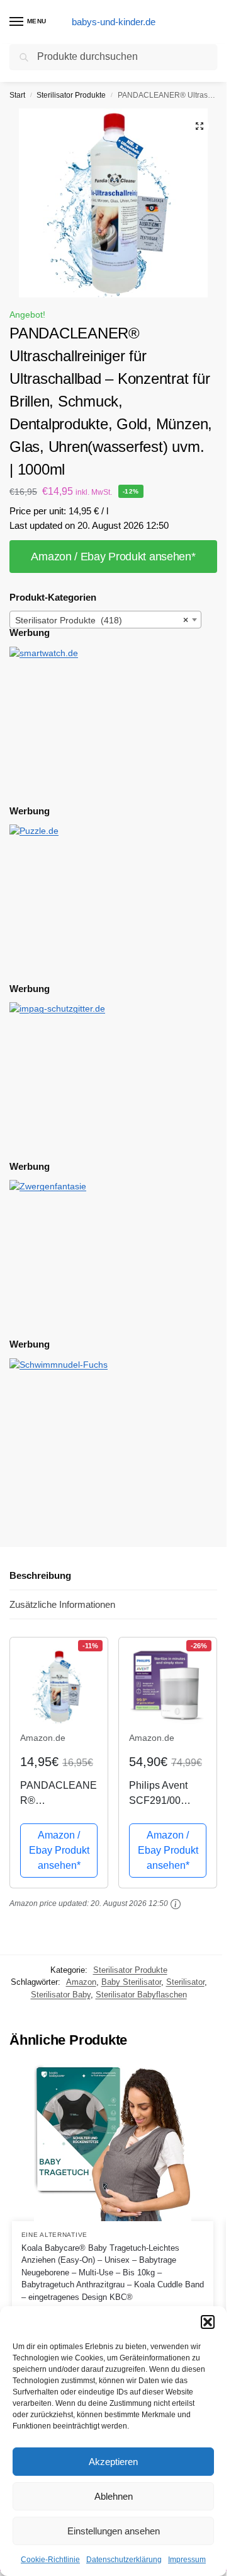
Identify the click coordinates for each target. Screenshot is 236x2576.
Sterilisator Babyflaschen (141, 1995)
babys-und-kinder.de (114, 22)
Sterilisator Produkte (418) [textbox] (102, 620)
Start (17, 95)
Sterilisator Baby (61, 1995)
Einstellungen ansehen (114, 2531)
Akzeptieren (113, 2462)
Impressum (187, 2560)
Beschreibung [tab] (40, 1575)
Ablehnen (114, 2496)
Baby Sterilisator (131, 1982)
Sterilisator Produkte (71, 95)
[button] (208, 2322)
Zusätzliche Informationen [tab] (62, 1604)
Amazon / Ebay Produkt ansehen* (113, 557)
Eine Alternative (54, 2235)
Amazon (81, 1982)
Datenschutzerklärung (124, 2560)
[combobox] (105, 620)
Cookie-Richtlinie (50, 2560)
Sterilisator (185, 1982)
